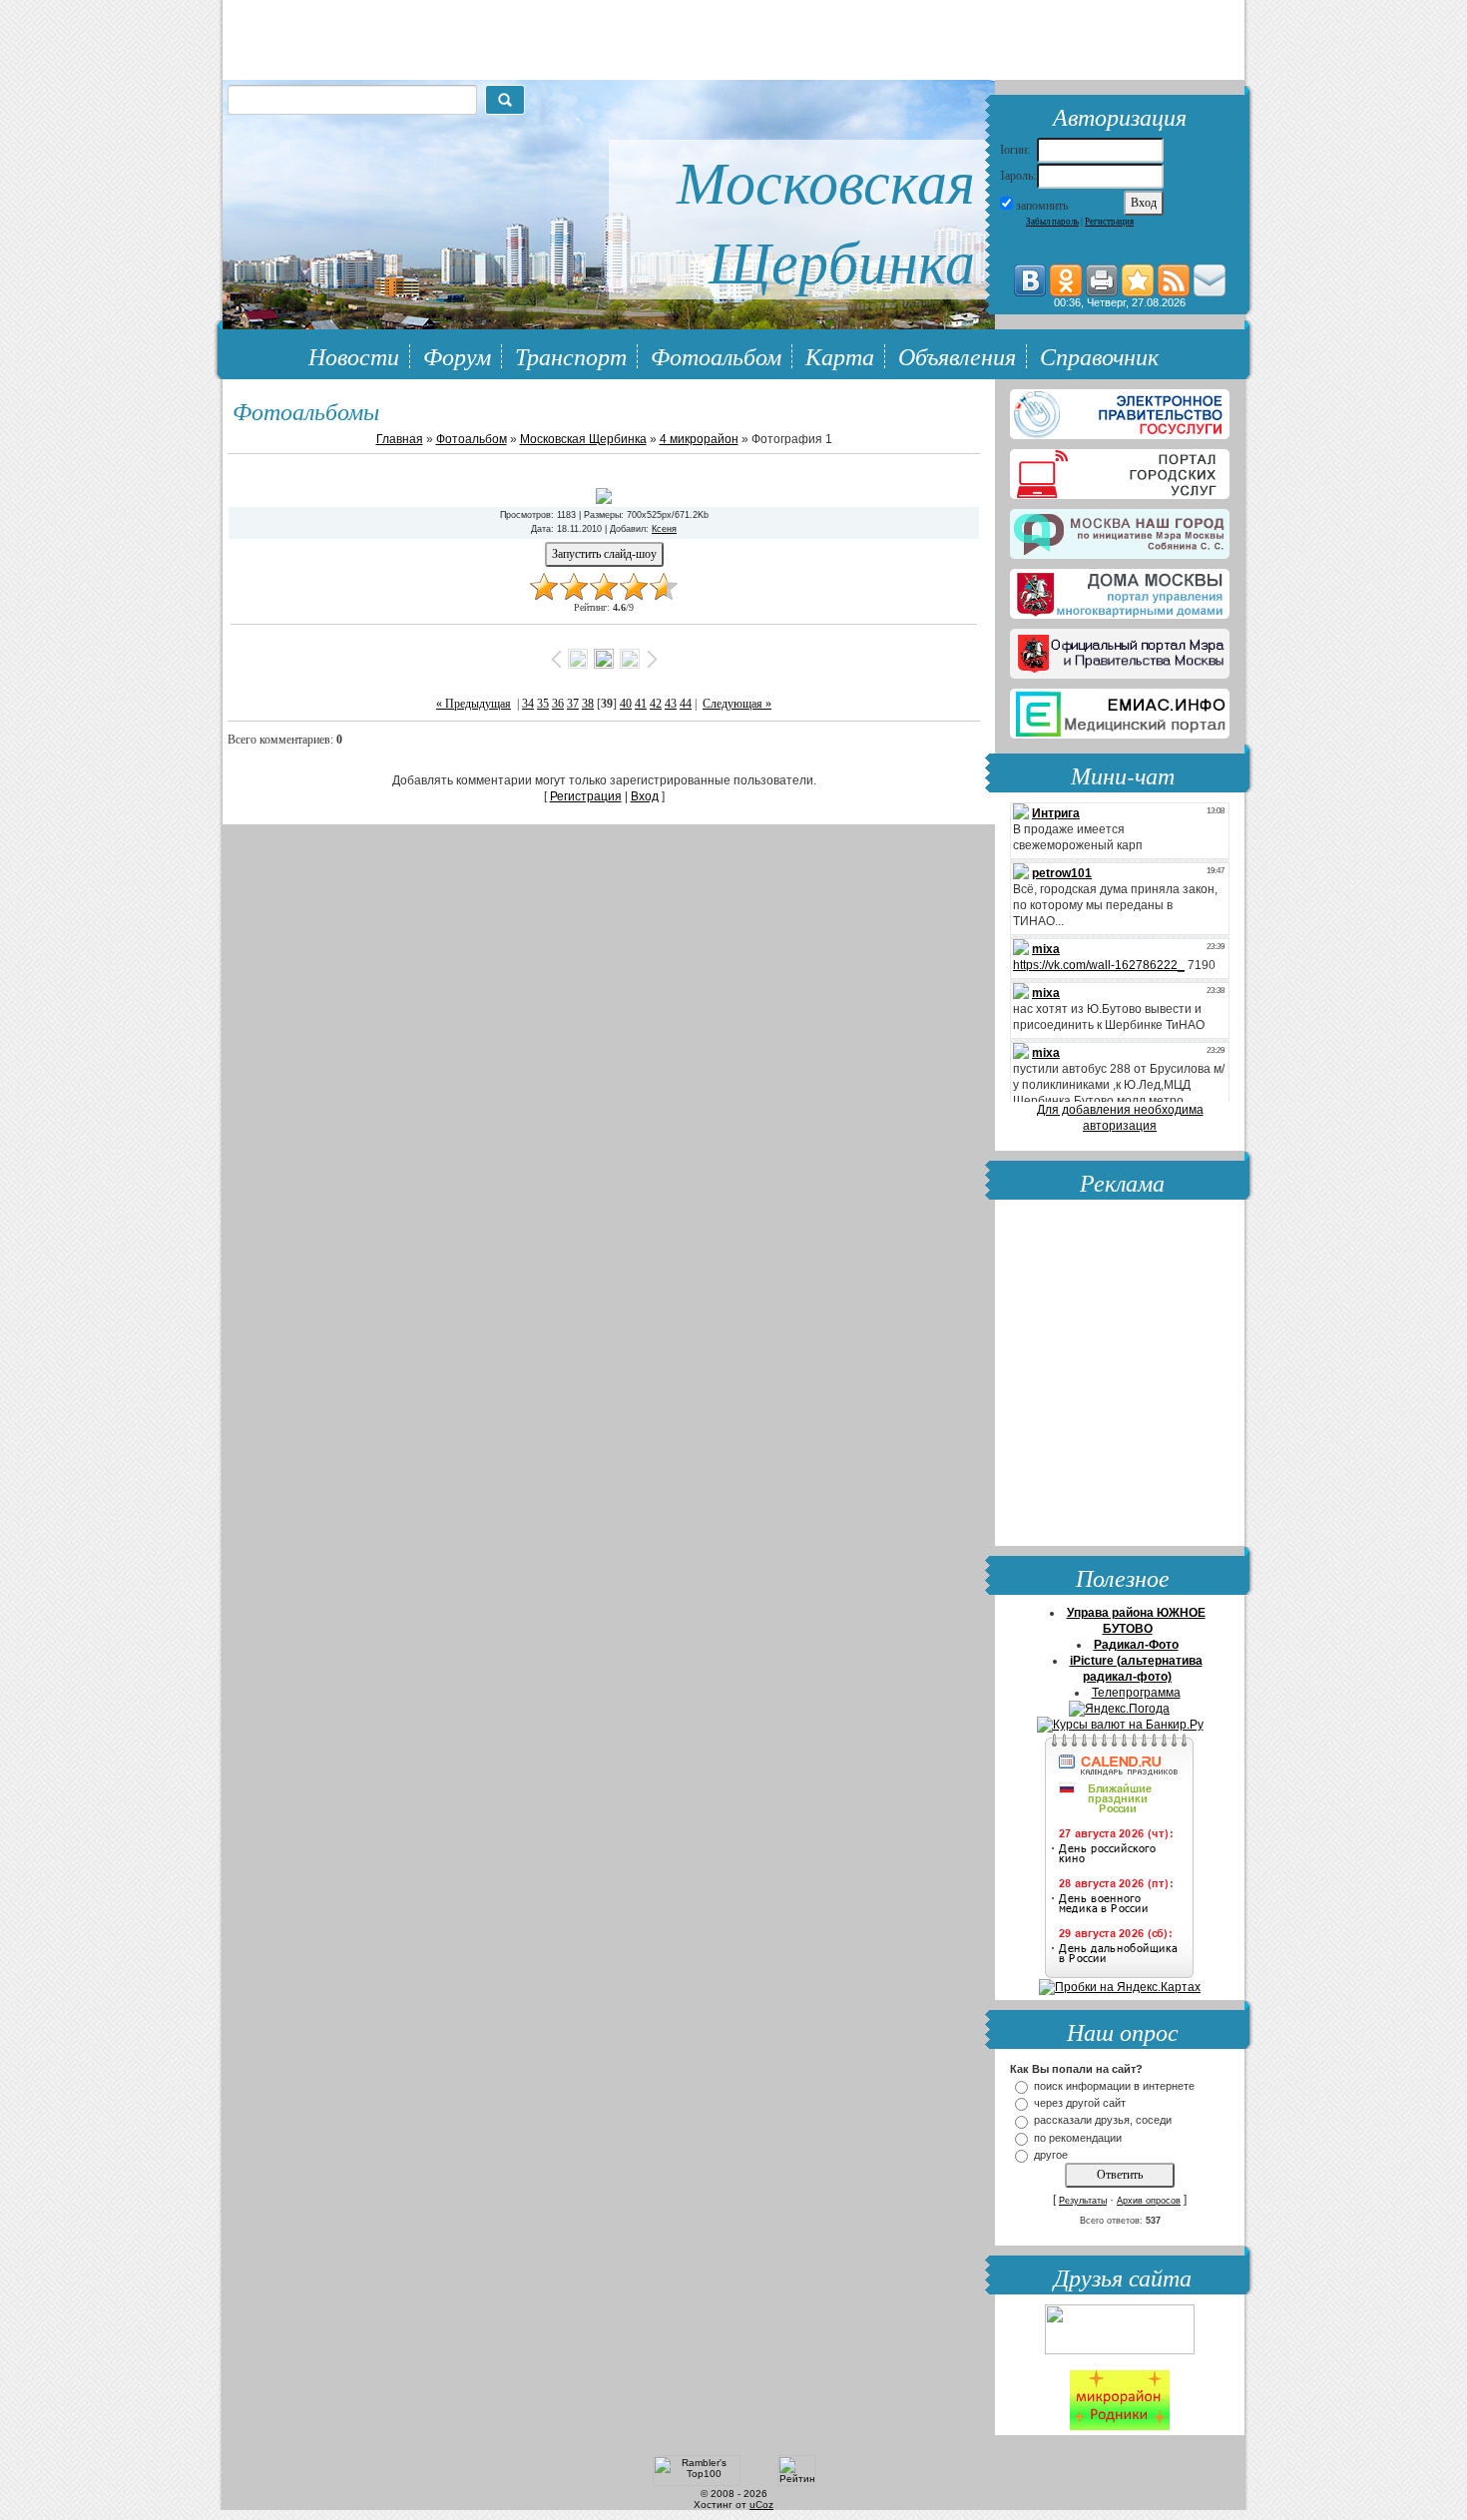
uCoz (761, 2505)
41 (641, 704)
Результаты (1083, 2201)
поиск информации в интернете (1114, 2086)
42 (656, 704)
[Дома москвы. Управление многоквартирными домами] (1120, 590)
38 (588, 704)
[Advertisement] (1120, 1375)
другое (1051, 2155)
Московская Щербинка (583, 439)
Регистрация (1109, 222)
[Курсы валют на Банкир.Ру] (1120, 1725)
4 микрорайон (699, 439)
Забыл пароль (1052, 222)
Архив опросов (1149, 2201)
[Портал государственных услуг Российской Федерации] (1120, 410)
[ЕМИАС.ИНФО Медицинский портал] (1120, 710)
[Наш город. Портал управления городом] (1120, 530)
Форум (457, 355)
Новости (354, 355)
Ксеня (664, 529)
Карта (840, 355)
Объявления (957, 355)
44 (686, 704)
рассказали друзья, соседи (1103, 2121)
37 (573, 704)
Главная (400, 439)
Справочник (1099, 355)
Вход (645, 796)
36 (558, 704)
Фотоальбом (716, 355)
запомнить (1042, 206)
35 (543, 704)
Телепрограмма (1136, 1693)
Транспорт (571, 355)
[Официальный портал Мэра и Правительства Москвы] (1120, 650)
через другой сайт (1080, 2103)
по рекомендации (1078, 2138)
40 (626, 704)
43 (671, 704)
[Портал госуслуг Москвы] (1120, 470)
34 (528, 704)
